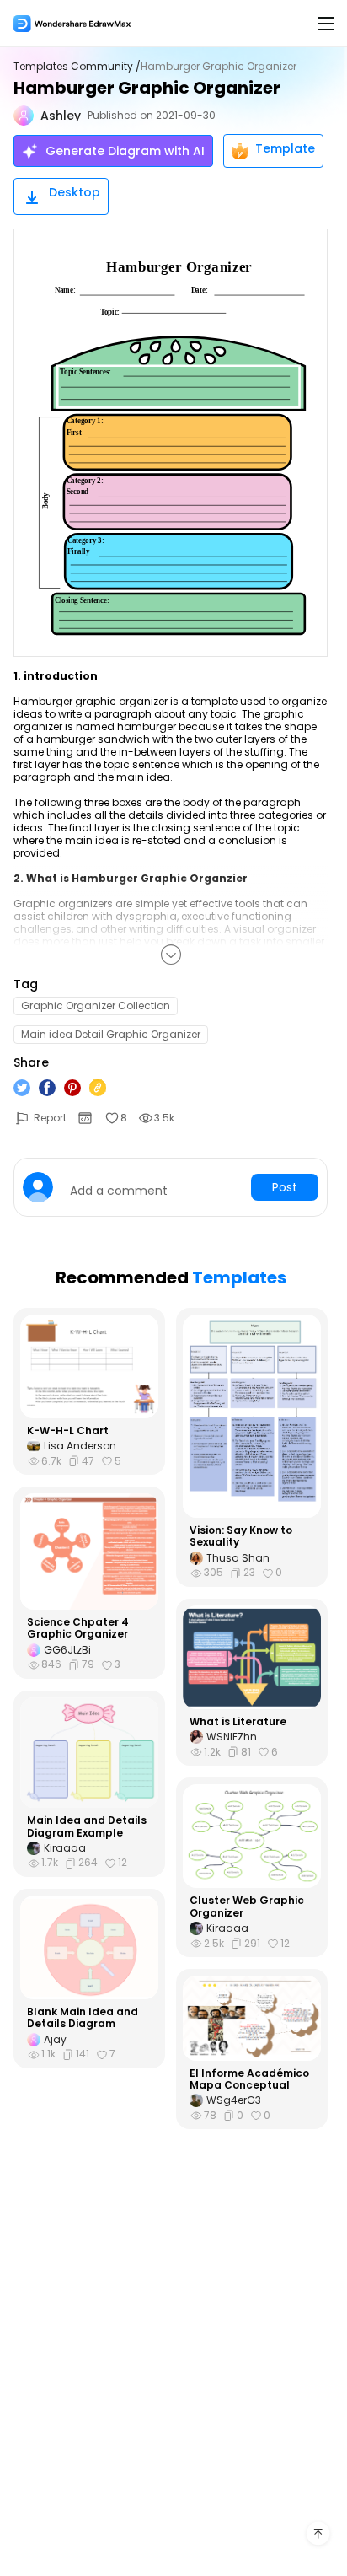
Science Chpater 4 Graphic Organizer (78, 1629)
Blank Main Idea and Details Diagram (83, 2018)
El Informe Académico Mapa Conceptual (249, 2080)
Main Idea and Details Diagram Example (87, 1827)
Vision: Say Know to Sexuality (241, 1537)
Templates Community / (77, 67)
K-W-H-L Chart (68, 1431)
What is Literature (238, 1722)
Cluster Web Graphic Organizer (247, 1907)
